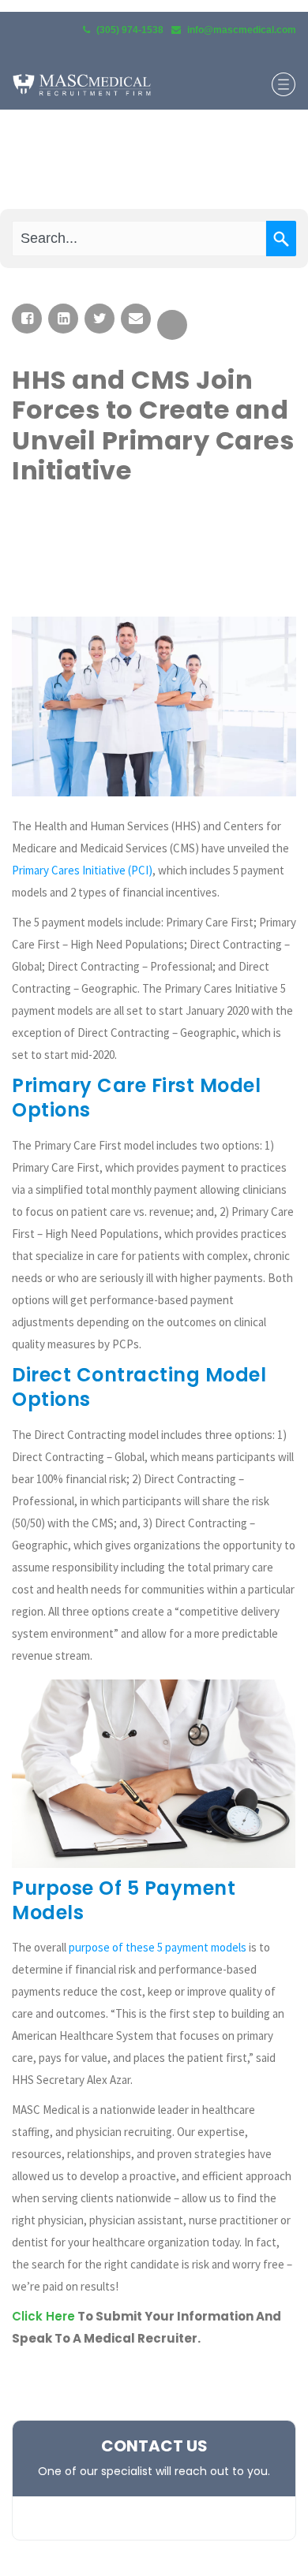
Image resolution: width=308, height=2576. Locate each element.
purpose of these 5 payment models (158, 1947)
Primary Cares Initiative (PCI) (82, 870)
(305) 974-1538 (130, 30)
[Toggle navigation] (284, 84)
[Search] (281, 239)
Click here (43, 2316)
